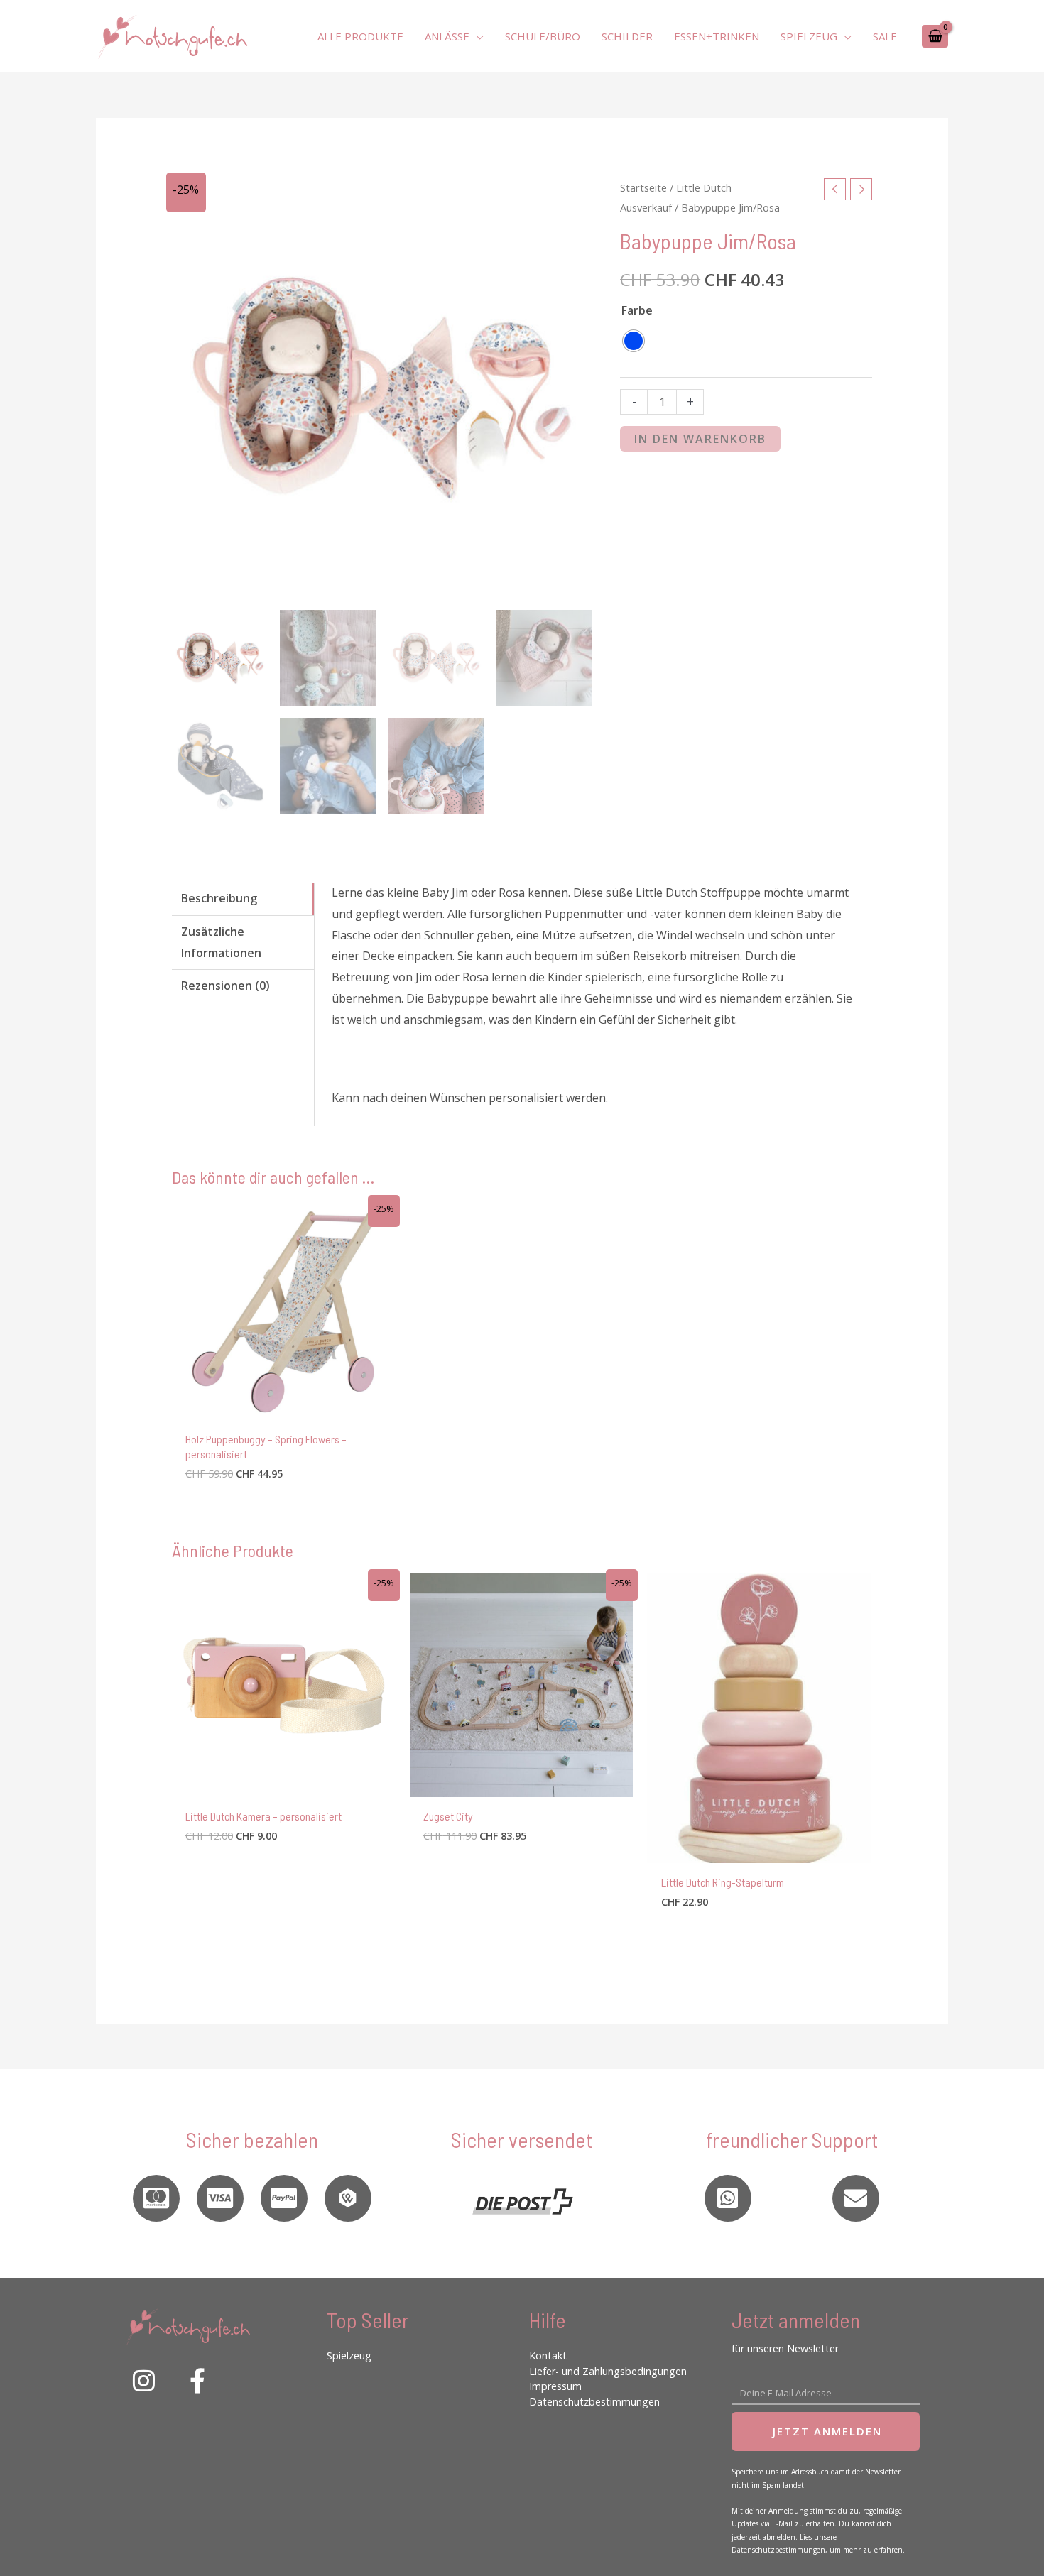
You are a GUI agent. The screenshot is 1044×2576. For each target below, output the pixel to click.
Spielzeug (349, 2356)
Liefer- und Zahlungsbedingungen (608, 2371)
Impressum (555, 2386)
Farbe (637, 310)
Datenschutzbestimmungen (594, 2402)
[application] (477, 36)
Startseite (643, 187)
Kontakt (548, 2356)
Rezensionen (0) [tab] (225, 986)
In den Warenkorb (700, 439)
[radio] (634, 341)
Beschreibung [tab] (219, 898)
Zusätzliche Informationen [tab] (221, 942)
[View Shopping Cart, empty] (935, 36)
